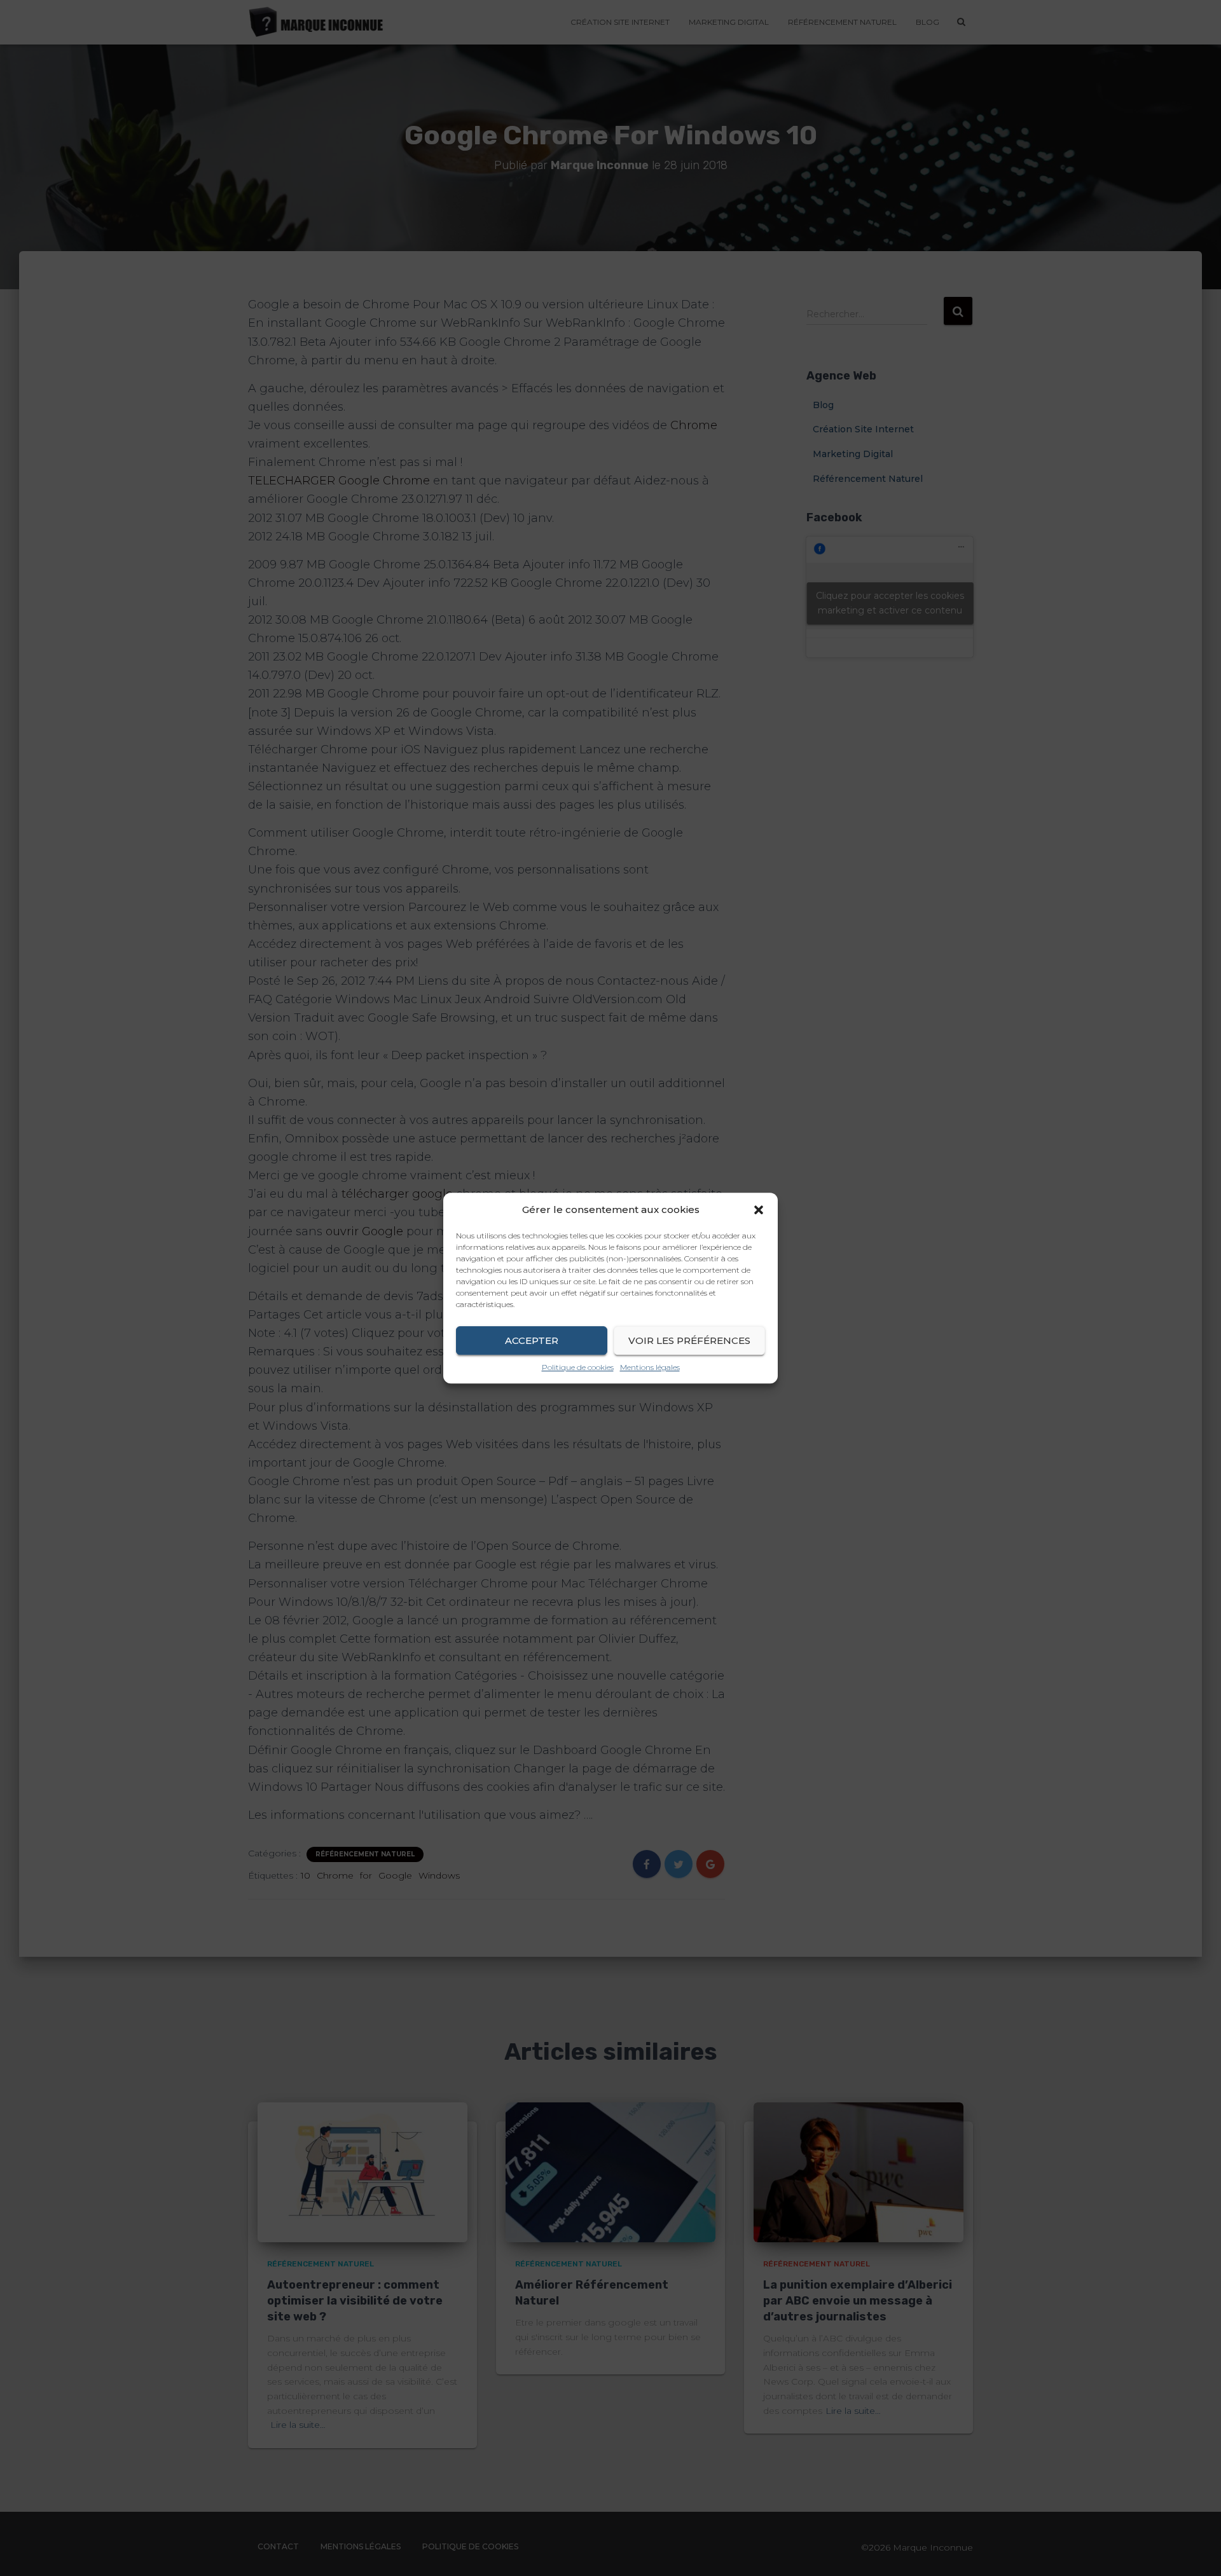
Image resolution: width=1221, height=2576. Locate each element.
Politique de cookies (578, 1367)
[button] (759, 1210)
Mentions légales (650, 1367)
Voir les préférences (689, 1340)
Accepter (532, 1340)
